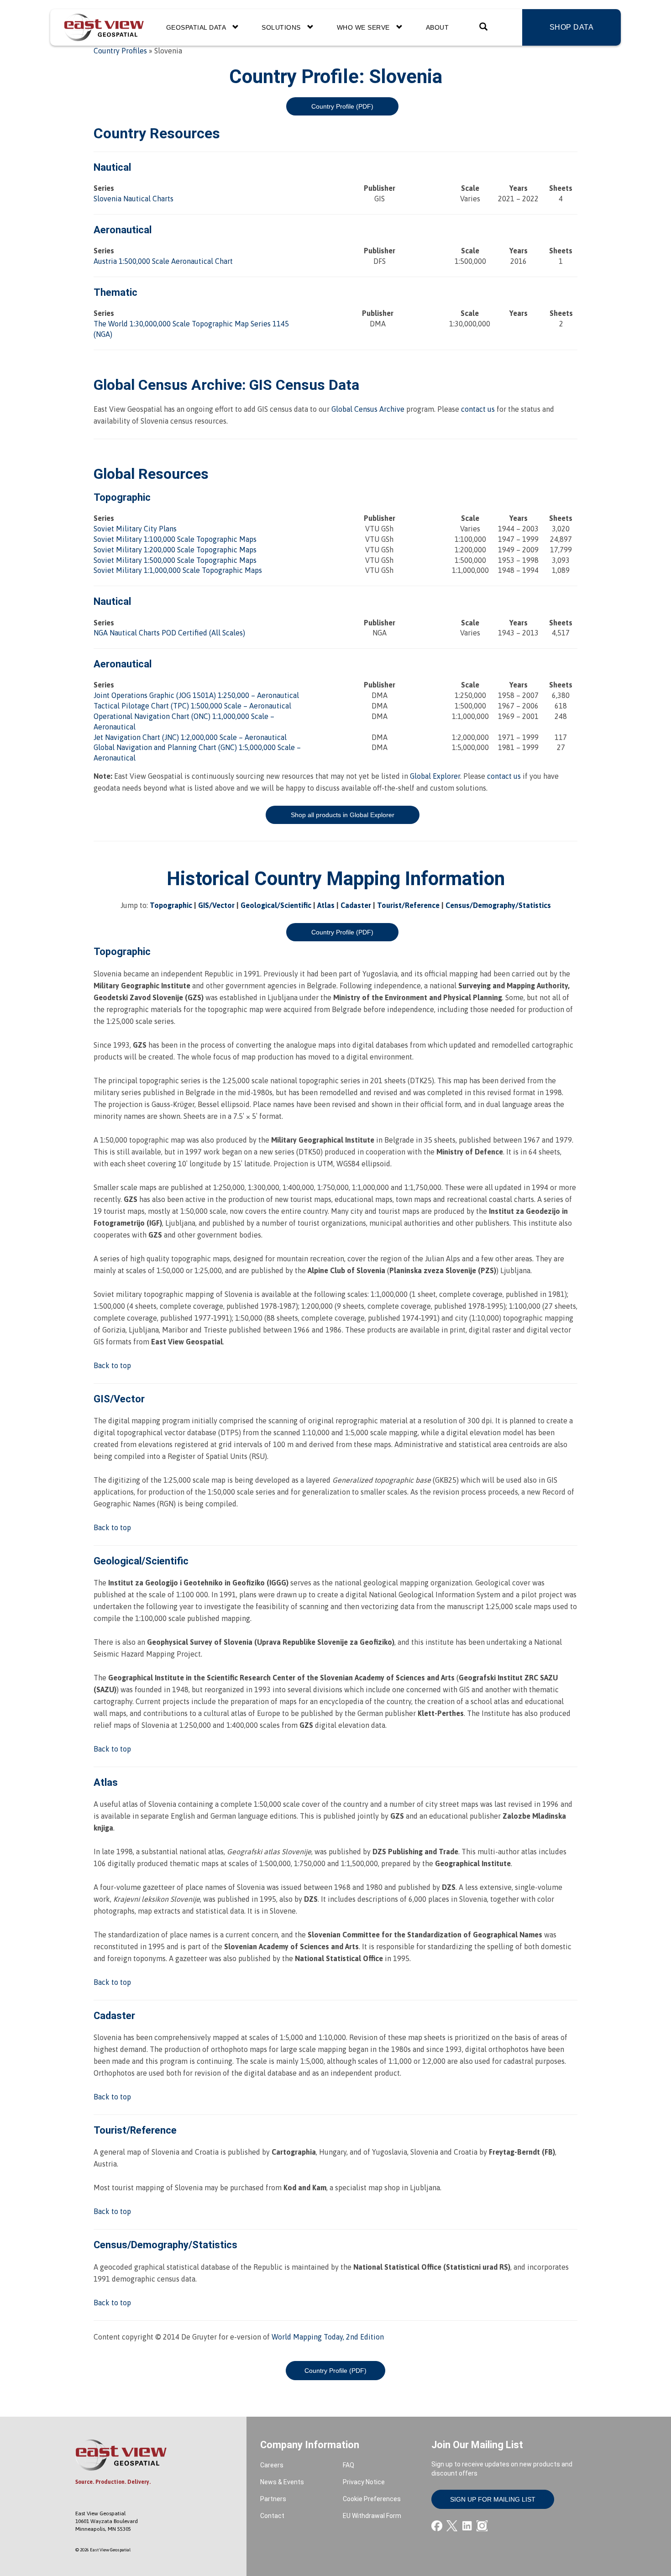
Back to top (112, 1365)
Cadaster (356, 905)
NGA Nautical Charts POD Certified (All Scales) (169, 633)
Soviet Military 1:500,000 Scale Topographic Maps (175, 560)
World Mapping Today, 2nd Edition (328, 2337)
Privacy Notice (364, 2482)
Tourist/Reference (408, 905)
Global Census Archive (168, 385)
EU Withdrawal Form (372, 2516)
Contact (272, 2516)
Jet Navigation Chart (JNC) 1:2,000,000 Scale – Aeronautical (190, 737)
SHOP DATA (572, 27)
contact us (478, 409)
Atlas (326, 905)
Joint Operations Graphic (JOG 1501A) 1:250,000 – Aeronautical (196, 695)
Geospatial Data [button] (197, 27)
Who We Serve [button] (364, 27)
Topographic (171, 905)
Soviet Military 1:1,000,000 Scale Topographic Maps (178, 570)
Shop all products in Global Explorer (343, 815)
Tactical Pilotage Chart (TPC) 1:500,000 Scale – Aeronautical (192, 706)
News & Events (282, 2482)
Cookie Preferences (372, 2499)
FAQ (349, 2465)
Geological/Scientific (276, 905)
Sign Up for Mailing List (493, 2499)
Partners (273, 2499)
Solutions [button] (282, 27)
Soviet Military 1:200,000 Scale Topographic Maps (175, 550)
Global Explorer (435, 776)
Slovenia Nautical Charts (134, 199)
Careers (272, 2465)
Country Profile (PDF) (342, 106)
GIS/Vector (216, 905)
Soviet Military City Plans (135, 529)
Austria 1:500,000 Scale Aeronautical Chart (163, 261)
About (438, 27)
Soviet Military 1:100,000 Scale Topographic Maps (175, 539)
